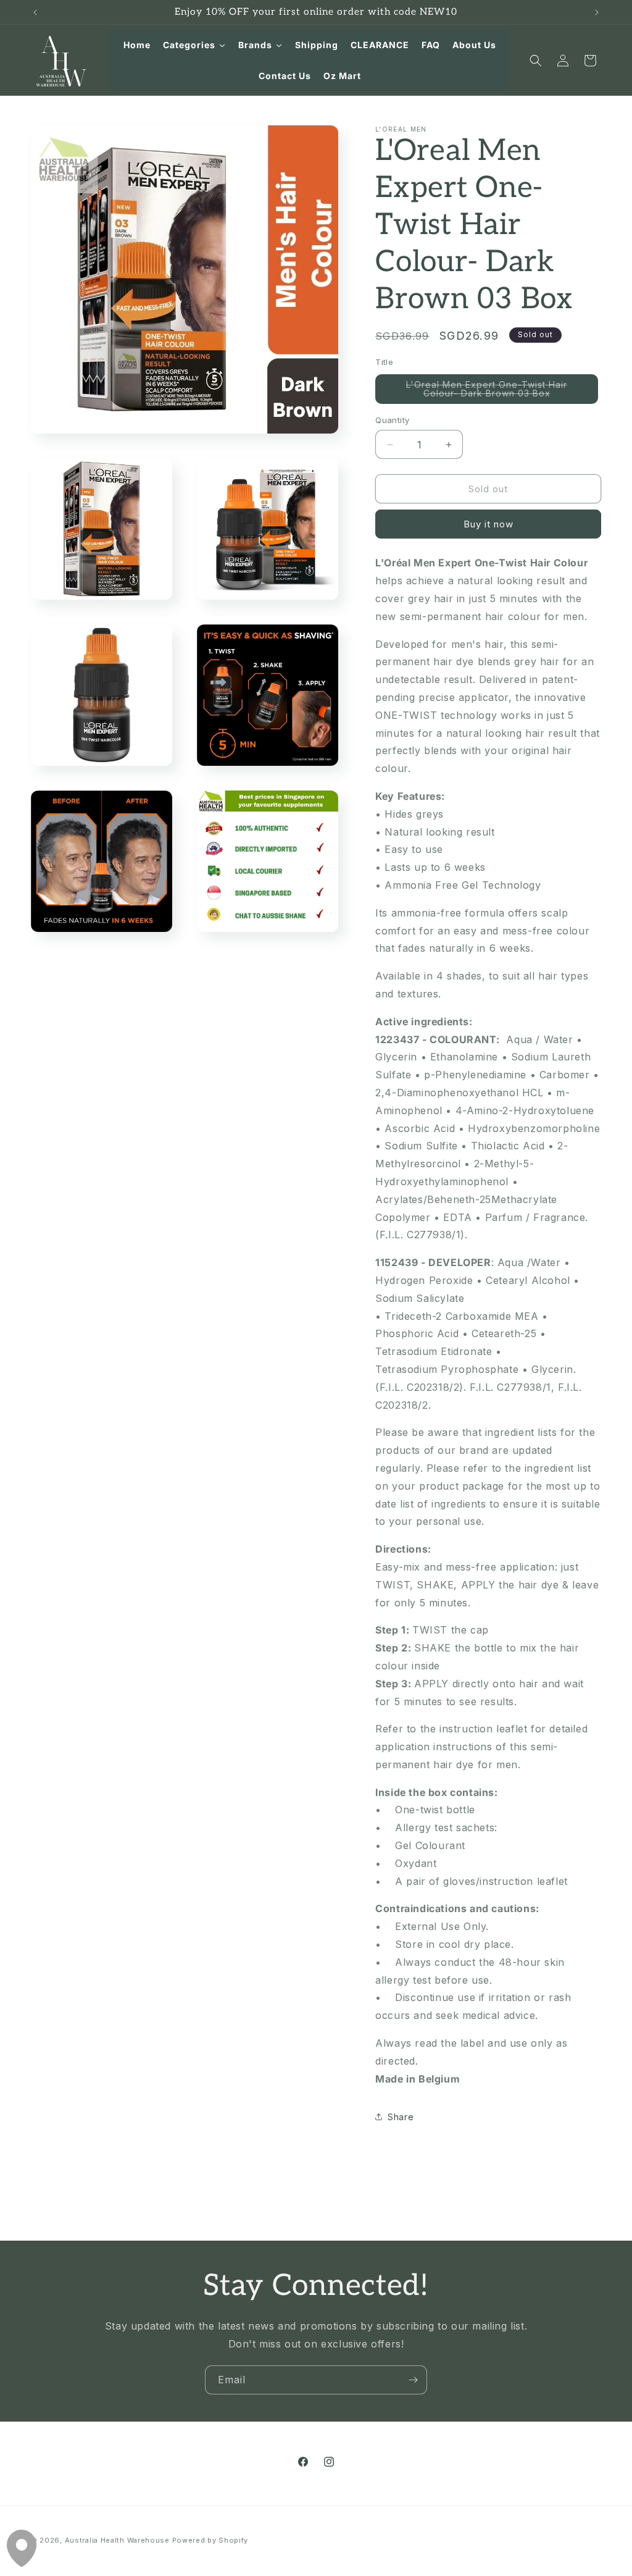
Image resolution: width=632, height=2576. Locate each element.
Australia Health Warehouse (117, 2540)
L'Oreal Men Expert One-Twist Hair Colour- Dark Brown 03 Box (502, 392)
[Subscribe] (413, 2380)
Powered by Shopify (210, 2540)
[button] (536, 61)
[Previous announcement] (35, 12)
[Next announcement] (597, 12)
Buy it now (489, 524)
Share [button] (401, 2117)
